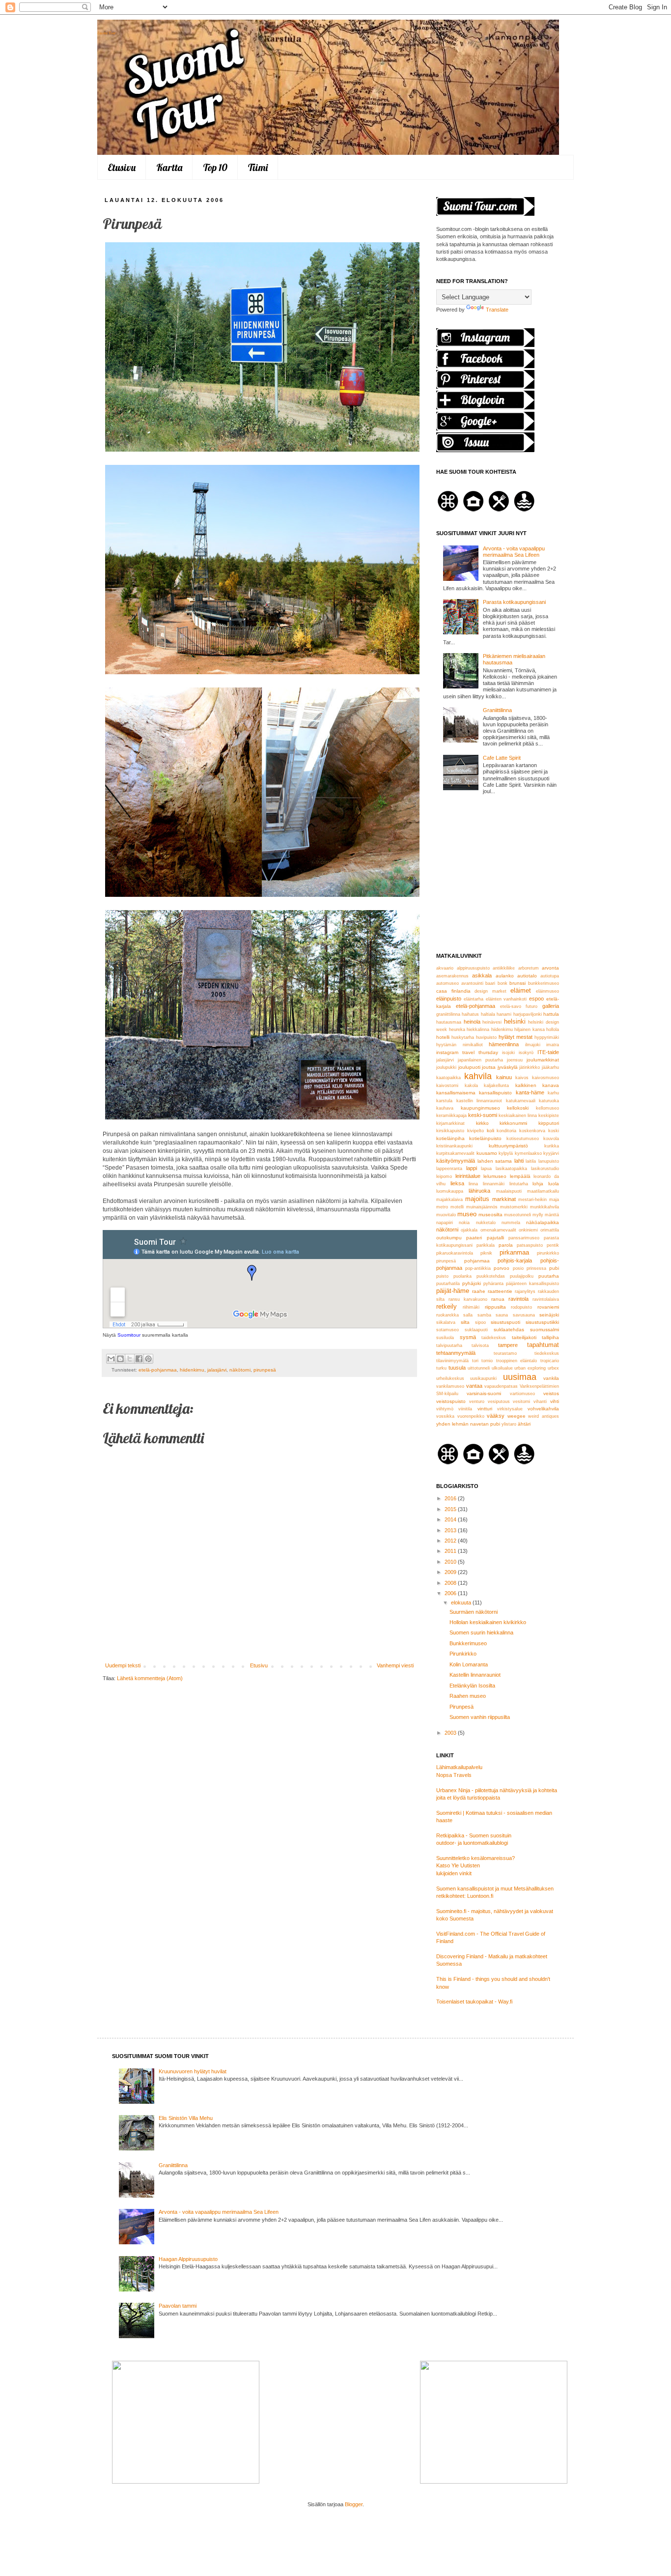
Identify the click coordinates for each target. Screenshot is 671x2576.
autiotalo (527, 976)
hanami (504, 1014)
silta (465, 1322)
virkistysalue (510, 1409)
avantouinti (472, 983)
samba (484, 1315)
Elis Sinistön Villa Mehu (186, 2118)
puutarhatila (448, 1284)
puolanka (462, 1276)
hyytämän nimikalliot (460, 1045)
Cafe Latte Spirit (502, 758)
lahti (519, 1161)
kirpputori (549, 1123)
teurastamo (505, 1353)
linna (473, 1184)
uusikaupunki (483, 1378)
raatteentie (500, 1291)
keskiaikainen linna (518, 1116)
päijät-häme (453, 1291)
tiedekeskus (547, 1353)
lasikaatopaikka (511, 1169)
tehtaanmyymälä (456, 1353)
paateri (474, 1238)
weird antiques (544, 1416)
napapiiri (445, 1223)
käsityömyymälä (456, 1161)
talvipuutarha (449, 1345)
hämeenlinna (504, 1044)
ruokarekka (447, 1315)
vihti (555, 1401)
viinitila (465, 1409)
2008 (451, 1583)
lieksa (457, 1183)
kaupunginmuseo (480, 1108)
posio (518, 1268)
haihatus (470, 1014)
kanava (551, 1085)
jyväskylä (508, 1067)
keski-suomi (483, 1115)
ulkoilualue (502, 1368)
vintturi (485, 1409)
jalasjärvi (217, 1370)
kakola (471, 1086)
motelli (457, 1207)
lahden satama (495, 1161)
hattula (551, 1014)
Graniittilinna (497, 710)
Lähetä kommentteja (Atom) (150, 1678)
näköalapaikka (543, 1222)
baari (490, 983)
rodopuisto (521, 1307)
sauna (502, 1315)
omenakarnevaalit (498, 1230)
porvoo (502, 1268)
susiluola (445, 1338)
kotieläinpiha (450, 1138)
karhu (553, 1093)
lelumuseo (495, 1176)
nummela (511, 1223)
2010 (451, 1562)
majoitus (477, 1199)
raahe (479, 1291)
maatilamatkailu (543, 1191)
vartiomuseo (522, 1394)
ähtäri (524, 1424)
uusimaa (520, 1377)
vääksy (496, 1416)
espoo (536, 999)
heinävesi (492, 1022)
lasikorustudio (545, 1169)
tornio (487, 1361)
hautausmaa (449, 1022)
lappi (472, 1168)
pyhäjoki (472, 1283)
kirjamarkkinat (450, 1123)
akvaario (445, 968)
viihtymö (445, 1409)
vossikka (445, 1416)
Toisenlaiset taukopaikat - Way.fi (474, 2002)
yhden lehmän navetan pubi (468, 1424)
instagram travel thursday (467, 1052)
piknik (486, 1253)
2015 (451, 1509)
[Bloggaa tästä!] (120, 1359)
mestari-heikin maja (539, 1200)
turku (441, 1368)
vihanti (540, 1402)
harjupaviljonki (528, 1014)
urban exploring (530, 1368)
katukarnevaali (521, 1101)
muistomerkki (514, 1207)
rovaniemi (548, 1307)
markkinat (504, 1199)
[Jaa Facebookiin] (139, 1359)
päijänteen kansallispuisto (532, 1284)
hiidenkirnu (192, 1370)
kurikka (552, 1146)
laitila (531, 1161)
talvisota (480, 1345)
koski (554, 1131)
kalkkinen (526, 1085)
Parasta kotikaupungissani (514, 602)
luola (554, 1184)
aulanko (505, 976)
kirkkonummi (513, 1123)
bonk (503, 983)
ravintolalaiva (546, 1299)
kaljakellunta (496, 1086)
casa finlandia (453, 991)
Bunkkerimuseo (468, 1643)
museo (467, 1214)
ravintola (518, 1299)
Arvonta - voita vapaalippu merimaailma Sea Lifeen (514, 552)
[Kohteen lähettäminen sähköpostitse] (111, 1359)
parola (506, 1245)
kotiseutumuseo (523, 1139)
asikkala (482, 975)
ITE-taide (548, 1052)
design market (490, 991)
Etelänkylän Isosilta (472, 1686)
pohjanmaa (477, 1261)
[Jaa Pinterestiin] (148, 1359)
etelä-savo (511, 1006)
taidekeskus (494, 1338)
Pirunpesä (461, 1707)
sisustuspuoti (505, 1322)
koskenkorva (532, 1131)
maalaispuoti (509, 1191)
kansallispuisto (495, 1093)
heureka (457, 1030)
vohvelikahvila (543, 1409)
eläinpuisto (449, 999)
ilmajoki (533, 1045)
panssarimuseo (524, 1238)
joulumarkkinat (543, 1060)
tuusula (457, 1368)
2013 (451, 1530)
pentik (553, 1245)
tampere (508, 1345)
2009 (451, 1572)
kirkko (482, 1123)
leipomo (444, 1176)
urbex (553, 1368)
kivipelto (475, 1131)
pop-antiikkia (478, 1268)
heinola (472, 1022)
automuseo (447, 983)
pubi (554, 1268)
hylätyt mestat (516, 1037)
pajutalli (495, 1238)
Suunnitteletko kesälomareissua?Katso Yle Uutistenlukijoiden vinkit (475, 1866)
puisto (442, 1276)
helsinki (515, 1021)
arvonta (550, 968)
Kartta (169, 167)
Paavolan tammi (178, 2306)
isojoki (508, 1053)
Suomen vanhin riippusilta (480, 1717)
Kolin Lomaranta (469, 1664)
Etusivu (122, 167)
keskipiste (549, 1116)
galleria (551, 1006)
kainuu (504, 1077)
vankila (551, 1378)
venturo (477, 1402)
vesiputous (499, 1402)
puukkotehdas (491, 1276)
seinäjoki (549, 1315)
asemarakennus (452, 976)
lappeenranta (449, 1169)
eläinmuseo (547, 991)
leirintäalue (468, 1176)
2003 (451, 1733)
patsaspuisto (530, 1245)
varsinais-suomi (484, 1393)
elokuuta (462, 1603)
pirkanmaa (514, 1252)
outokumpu (449, 1238)
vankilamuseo (450, 1386)
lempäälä (520, 1176)
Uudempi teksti (123, 1665)
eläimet (521, 990)
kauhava (445, 1108)
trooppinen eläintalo (517, 1361)
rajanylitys (525, 1291)
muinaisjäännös (482, 1207)
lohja (538, 1184)
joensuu (515, 1060)
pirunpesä (265, 1370)
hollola (553, 1030)
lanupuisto (549, 1161)
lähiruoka (479, 1191)
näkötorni (240, 1370)
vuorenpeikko (471, 1416)
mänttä (552, 1215)
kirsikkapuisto (450, 1131)
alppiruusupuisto (473, 968)
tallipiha (550, 1337)
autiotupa (550, 976)
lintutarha (519, 1184)
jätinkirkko (530, 1067)
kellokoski (518, 1108)
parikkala (486, 1245)
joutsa (489, 1067)
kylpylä (506, 1153)
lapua (486, 1169)
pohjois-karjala (515, 1260)
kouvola (551, 1139)
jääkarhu (550, 1067)
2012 (451, 1541)
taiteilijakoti (524, 1337)
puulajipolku (522, 1276)
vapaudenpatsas (501, 1386)
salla (468, 1315)
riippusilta (495, 1307)
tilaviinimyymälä (452, 1361)
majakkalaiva (449, 1200)
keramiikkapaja (451, 1116)
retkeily (447, 1306)
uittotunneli (479, 1368)
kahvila (478, 1076)
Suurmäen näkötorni (474, 1612)
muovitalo (446, 1215)
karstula (444, 1101)
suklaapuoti (476, 1330)
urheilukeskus (450, 1378)
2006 (451, 1593)
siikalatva (446, 1322)
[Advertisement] (498, 875)
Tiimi (258, 167)
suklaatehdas (509, 1330)
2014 (451, 1519)
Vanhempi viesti (395, 1665)
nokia (464, 1223)
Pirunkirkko (463, 1654)
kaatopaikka (448, 1078)
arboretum (529, 968)
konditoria (506, 1131)
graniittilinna (448, 1014)
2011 (451, 1551)
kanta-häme (530, 1092)
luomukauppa (450, 1191)
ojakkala (469, 1230)
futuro (531, 1006)
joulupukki (446, 1067)
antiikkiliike (504, 968)
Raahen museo (468, 1696)
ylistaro (509, 1424)
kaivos (522, 1078)
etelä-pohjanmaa (158, 1370)
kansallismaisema (456, 1093)
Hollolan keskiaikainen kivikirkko (488, 1622)
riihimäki (471, 1307)
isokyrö (526, 1053)
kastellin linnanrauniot (479, 1101)
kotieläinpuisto (485, 1138)
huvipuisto (486, 1037)
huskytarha (463, 1037)
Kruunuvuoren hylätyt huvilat (193, 2071)
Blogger (354, 2504)
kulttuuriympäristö (508, 1146)
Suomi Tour (107, 33)
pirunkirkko (548, 1253)
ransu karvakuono (468, 1299)
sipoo (480, 1322)
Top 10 (215, 167)
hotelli (443, 1037)
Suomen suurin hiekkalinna (481, 1632)
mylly (538, 1215)
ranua (498, 1299)
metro (442, 1207)
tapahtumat (543, 1345)
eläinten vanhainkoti (506, 999)
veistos (551, 1393)
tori (475, 1361)
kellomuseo (547, 1108)
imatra (553, 1045)
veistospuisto (451, 1401)
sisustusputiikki (542, 1322)
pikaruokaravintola (455, 1253)
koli (490, 1131)
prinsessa (536, 1268)
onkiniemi (528, 1230)
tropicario (550, 1361)
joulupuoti (469, 1067)
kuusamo (487, 1153)
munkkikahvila (545, 1207)
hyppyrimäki (547, 1037)
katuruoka (549, 1101)
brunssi (517, 983)
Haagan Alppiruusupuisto (188, 2259)
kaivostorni (447, 1086)
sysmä (468, 1337)
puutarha (549, 1276)
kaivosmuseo (545, 1078)
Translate (497, 310)
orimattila (550, 1230)
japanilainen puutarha (480, 1060)
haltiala (488, 1014)
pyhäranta (493, 1284)
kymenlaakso (528, 1153)
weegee (517, 1416)
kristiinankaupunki (454, 1146)
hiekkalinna (478, 1030)
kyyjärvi (551, 1153)
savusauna (524, 1315)
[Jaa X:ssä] (130, 1359)
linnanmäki (494, 1184)
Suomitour (129, 1335)
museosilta (490, 1215)
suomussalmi (545, 1330)
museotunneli (517, 1215)
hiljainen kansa (530, 1030)
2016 (451, 1498)
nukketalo (486, 1223)
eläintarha (474, 999)
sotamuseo (447, 1330)
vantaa (474, 1386)
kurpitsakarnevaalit (455, 1153)
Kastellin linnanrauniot (475, 1675)
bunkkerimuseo (544, 983)
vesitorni (521, 1402)
